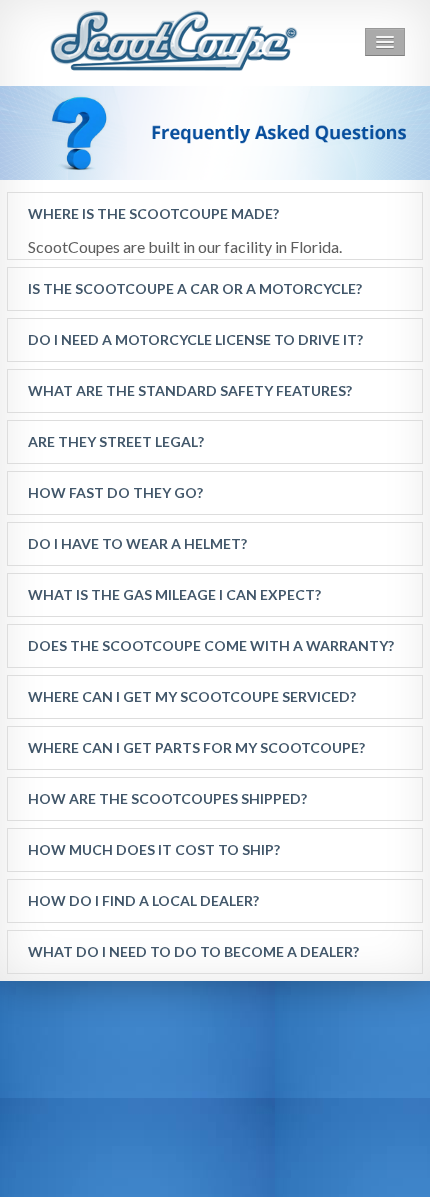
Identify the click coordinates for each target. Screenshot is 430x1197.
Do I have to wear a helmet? (137, 543)
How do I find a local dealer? (143, 900)
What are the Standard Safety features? (190, 390)
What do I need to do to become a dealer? (193, 951)
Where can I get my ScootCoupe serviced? (192, 696)
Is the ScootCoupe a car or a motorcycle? (195, 288)
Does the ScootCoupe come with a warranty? (211, 645)
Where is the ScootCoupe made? (153, 213)
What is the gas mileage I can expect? (174, 594)
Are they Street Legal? (116, 441)
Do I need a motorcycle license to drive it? (195, 339)
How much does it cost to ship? (154, 849)
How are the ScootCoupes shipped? (167, 798)
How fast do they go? (115, 492)
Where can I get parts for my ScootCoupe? (196, 747)
